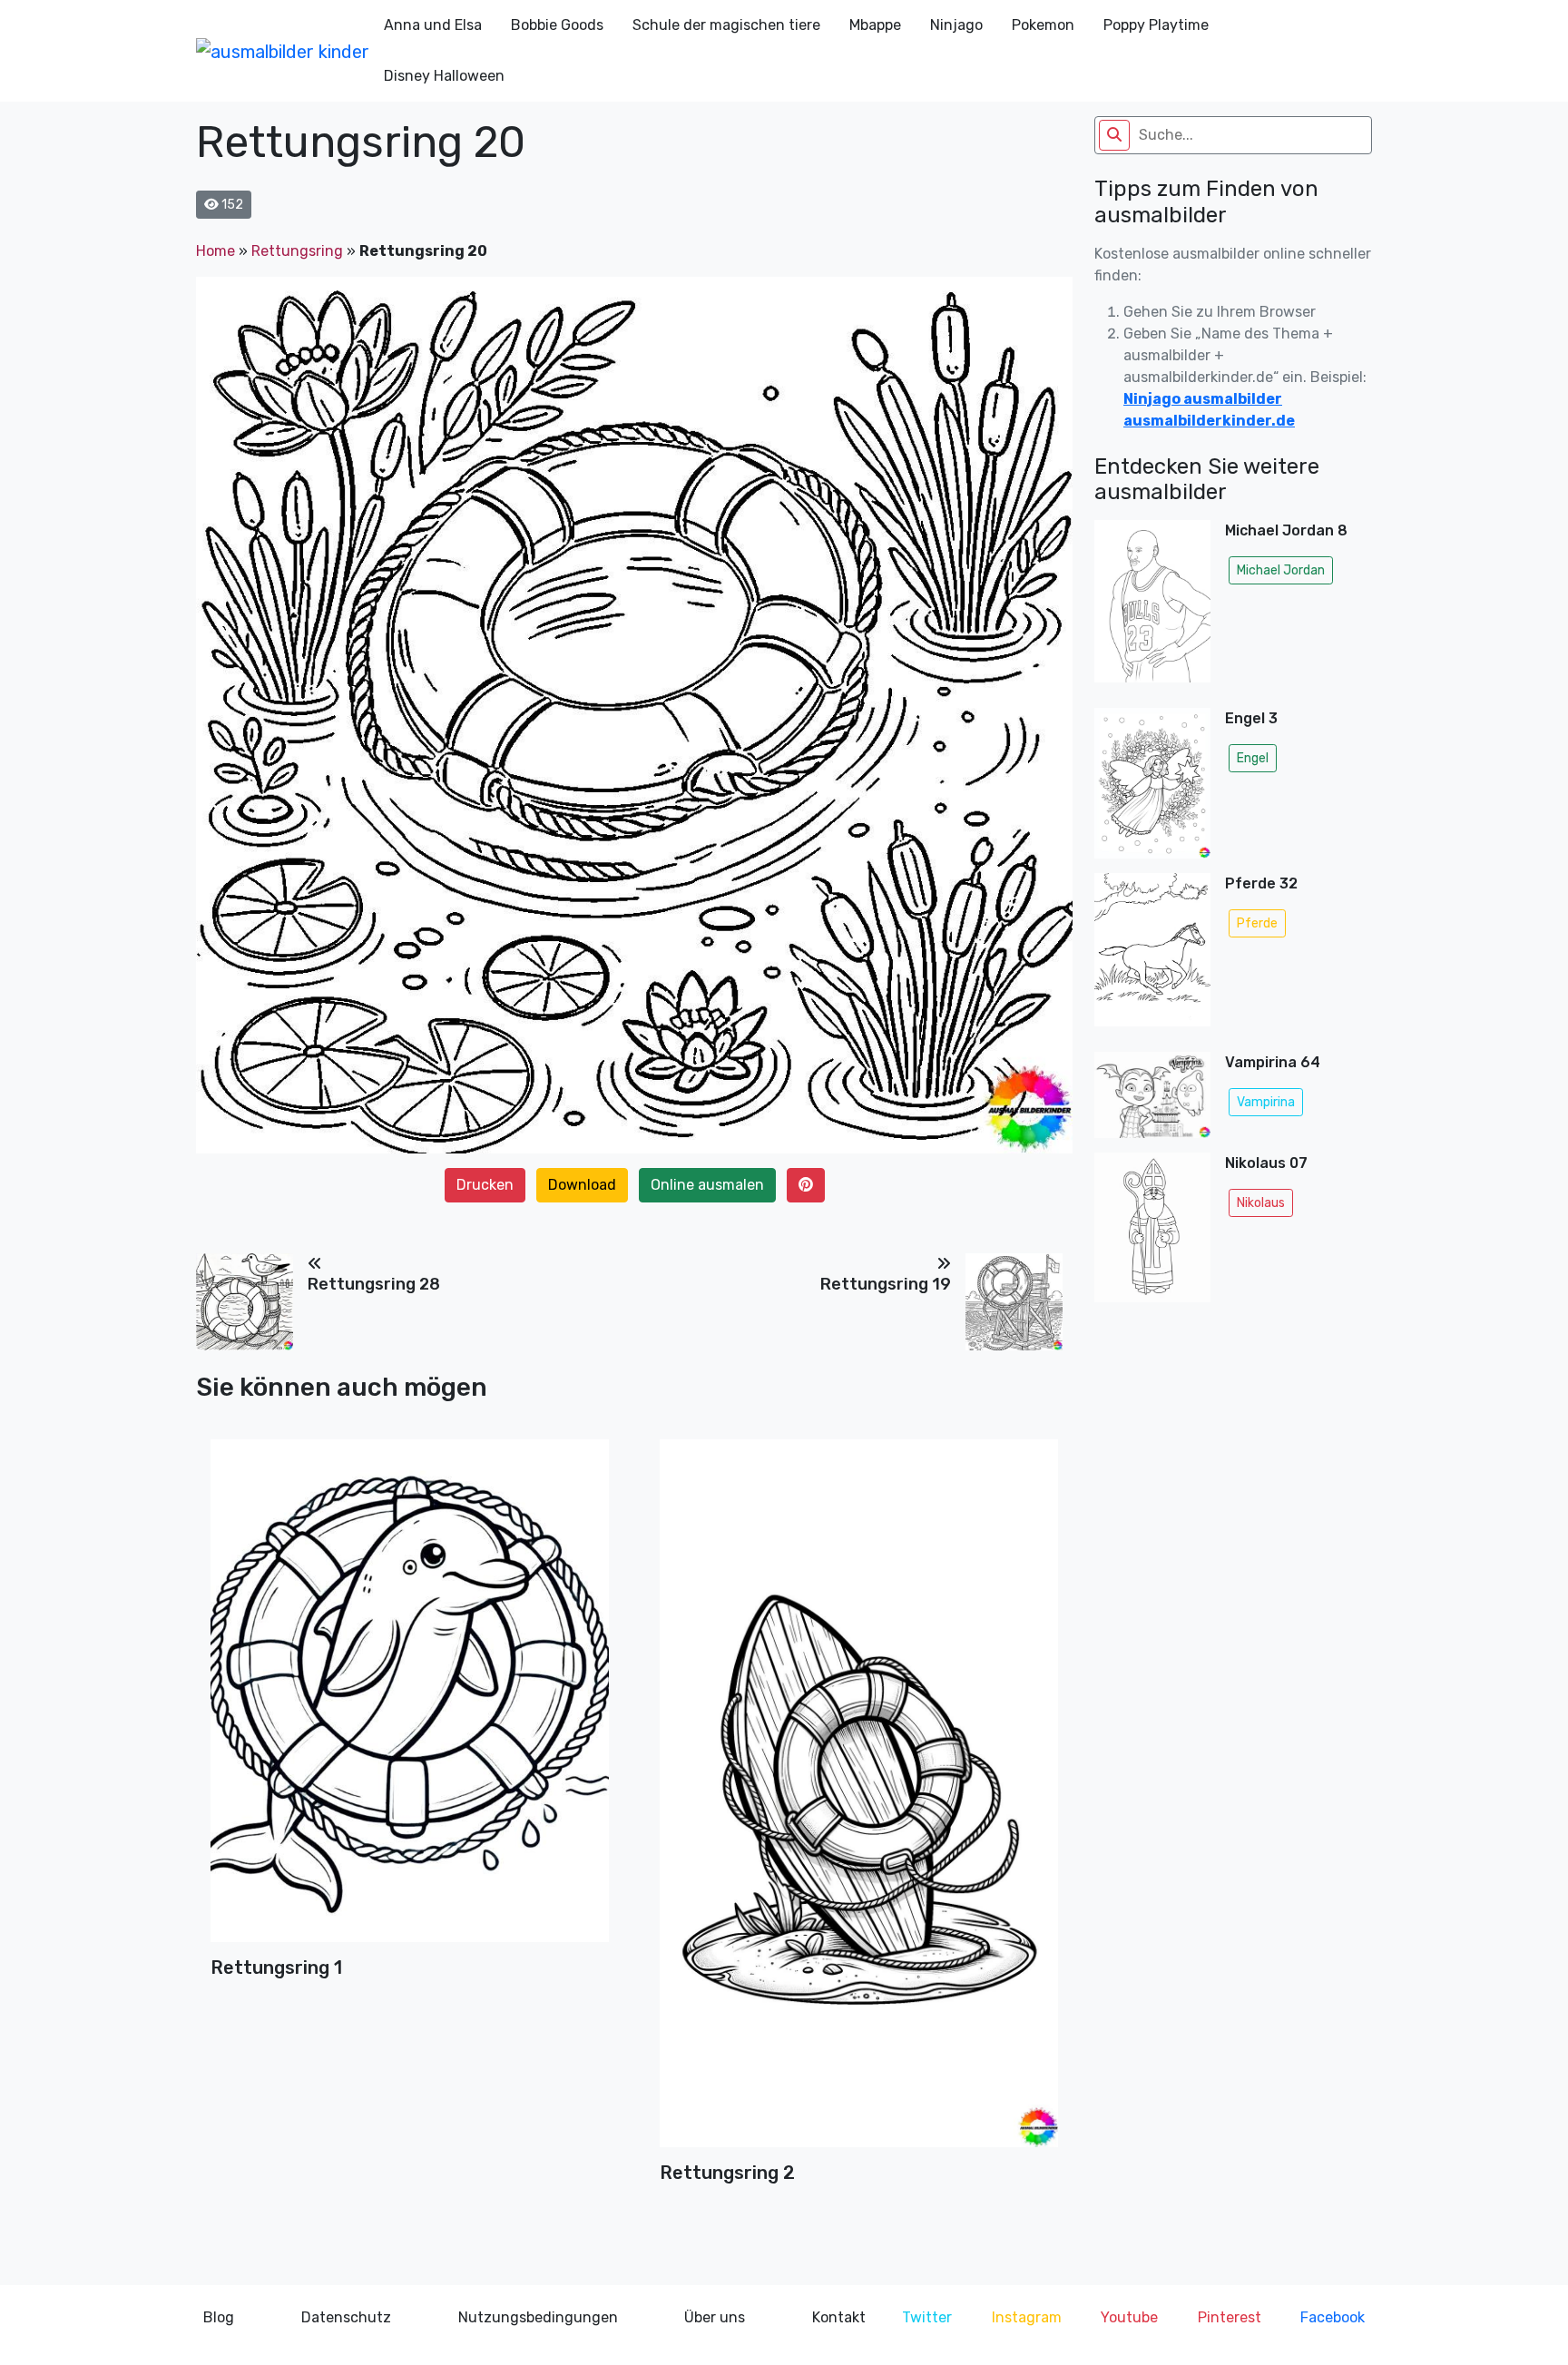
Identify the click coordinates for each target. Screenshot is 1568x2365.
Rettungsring (297, 251)
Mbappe (875, 25)
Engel (1253, 758)
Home (216, 251)
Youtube (1129, 2317)
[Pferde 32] (1152, 956)
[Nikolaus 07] (1152, 1233)
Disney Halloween (444, 76)
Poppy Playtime (1156, 25)
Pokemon (1043, 25)
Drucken (485, 1185)
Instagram (1027, 2317)
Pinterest (1230, 2317)
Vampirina (1266, 1102)
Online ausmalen (707, 1185)
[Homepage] (283, 51)
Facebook (1333, 2317)
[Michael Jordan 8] (1152, 607)
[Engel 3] (1152, 783)
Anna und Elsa (433, 25)
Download (582, 1185)
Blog (219, 2317)
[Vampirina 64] (1152, 1095)
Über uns (715, 2317)
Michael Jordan (1281, 570)
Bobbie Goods (557, 25)
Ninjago (956, 25)
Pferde (1257, 923)
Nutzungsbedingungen (538, 2317)
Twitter (927, 2317)
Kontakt (839, 2317)
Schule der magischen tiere (726, 25)
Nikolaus (1261, 1203)
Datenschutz (346, 2317)
